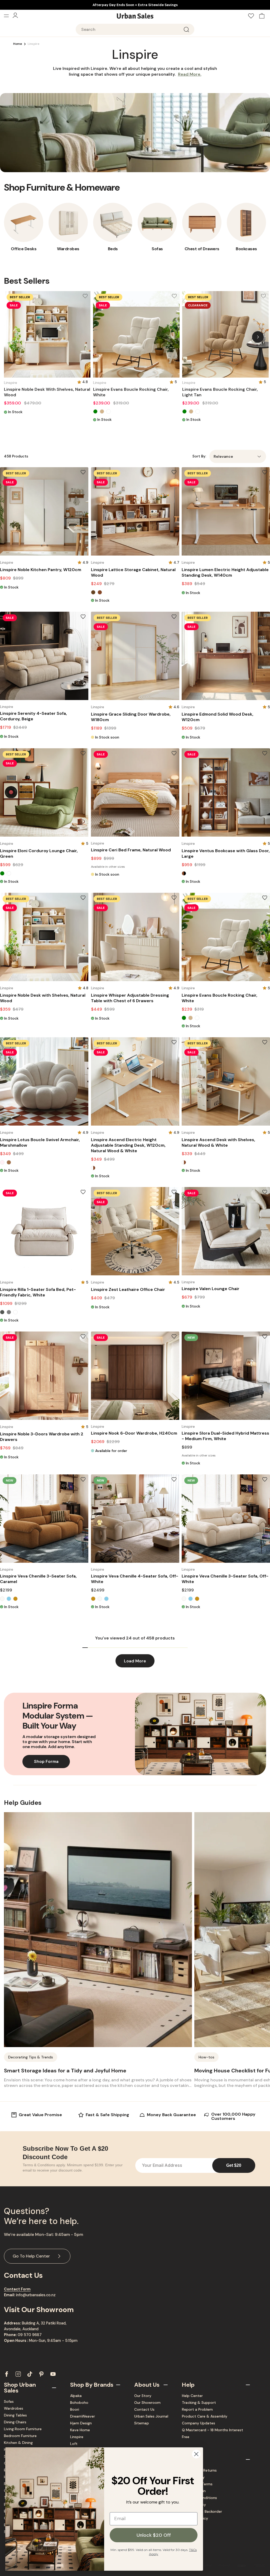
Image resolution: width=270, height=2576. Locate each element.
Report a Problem (197, 2409)
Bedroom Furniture (20, 2436)
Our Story (143, 2396)
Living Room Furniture (23, 2429)
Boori (75, 2409)
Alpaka (76, 2396)
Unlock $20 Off (154, 2535)
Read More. (190, 74)
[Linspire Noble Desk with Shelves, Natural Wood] (47, 334)
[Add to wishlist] (85, 296)
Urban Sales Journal (151, 2416)
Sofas (9, 2401)
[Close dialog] (196, 2454)
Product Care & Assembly (205, 2416)
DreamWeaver (83, 2416)
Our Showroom (147, 2403)
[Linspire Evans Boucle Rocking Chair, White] (136, 334)
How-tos (206, 2057)
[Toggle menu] (8, 16)
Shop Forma (46, 1761)
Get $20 (234, 2165)
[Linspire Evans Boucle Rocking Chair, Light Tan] (225, 334)
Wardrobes (14, 2408)
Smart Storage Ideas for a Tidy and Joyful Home (65, 2071)
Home (18, 44)
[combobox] (135, 29)
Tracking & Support (199, 2403)
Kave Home (80, 2430)
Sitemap (142, 2423)
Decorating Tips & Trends (31, 2057)
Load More (135, 1661)
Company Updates (199, 2423)
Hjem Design (81, 2423)
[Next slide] (258, 337)
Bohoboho (79, 2403)
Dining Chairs (15, 2422)
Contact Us (144, 2409)
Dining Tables (15, 2415)
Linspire (77, 2437)
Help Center (192, 2396)
